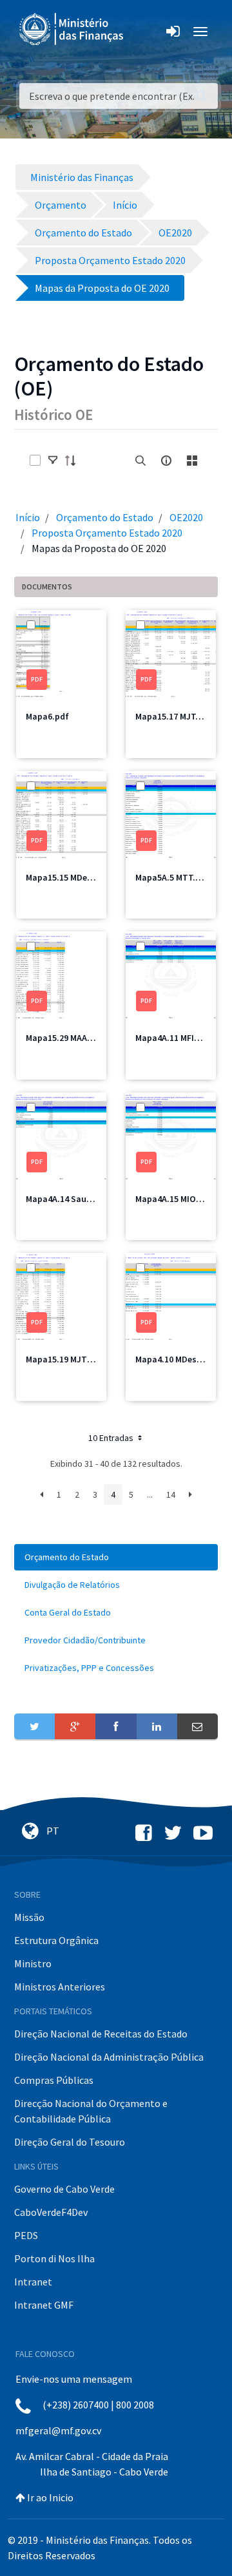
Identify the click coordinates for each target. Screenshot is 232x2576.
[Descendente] (74, 461)
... (150, 1494)
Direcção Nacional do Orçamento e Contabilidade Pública (91, 2111)
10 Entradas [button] (112, 1438)
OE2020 (186, 517)
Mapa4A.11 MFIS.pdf (176, 1038)
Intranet (33, 2282)
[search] (140, 461)
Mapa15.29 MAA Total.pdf (77, 1038)
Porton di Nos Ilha (54, 2258)
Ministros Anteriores (60, 1987)
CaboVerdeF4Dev (51, 2212)
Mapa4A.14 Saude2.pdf (72, 1199)
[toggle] (53, 461)
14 (171, 1494)
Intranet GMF (44, 2305)
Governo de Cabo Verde (64, 2189)
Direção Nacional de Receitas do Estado (101, 2034)
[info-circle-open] (166, 461)
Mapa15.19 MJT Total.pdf (77, 1359)
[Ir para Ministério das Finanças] (72, 29)
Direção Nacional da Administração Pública (109, 2057)
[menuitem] (116, 1557)
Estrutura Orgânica (56, 1940)
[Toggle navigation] (144, 32)
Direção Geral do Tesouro (70, 2142)
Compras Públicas (54, 2080)
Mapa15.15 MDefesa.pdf (74, 877)
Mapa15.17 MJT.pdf (174, 716)
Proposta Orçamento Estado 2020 (107, 533)
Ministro (33, 1963)
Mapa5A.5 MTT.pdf (172, 877)
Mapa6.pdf (47, 716)
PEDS (26, 2235)
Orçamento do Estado (105, 517)
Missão (29, 1917)
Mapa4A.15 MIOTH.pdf (180, 1199)
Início (28, 517)
